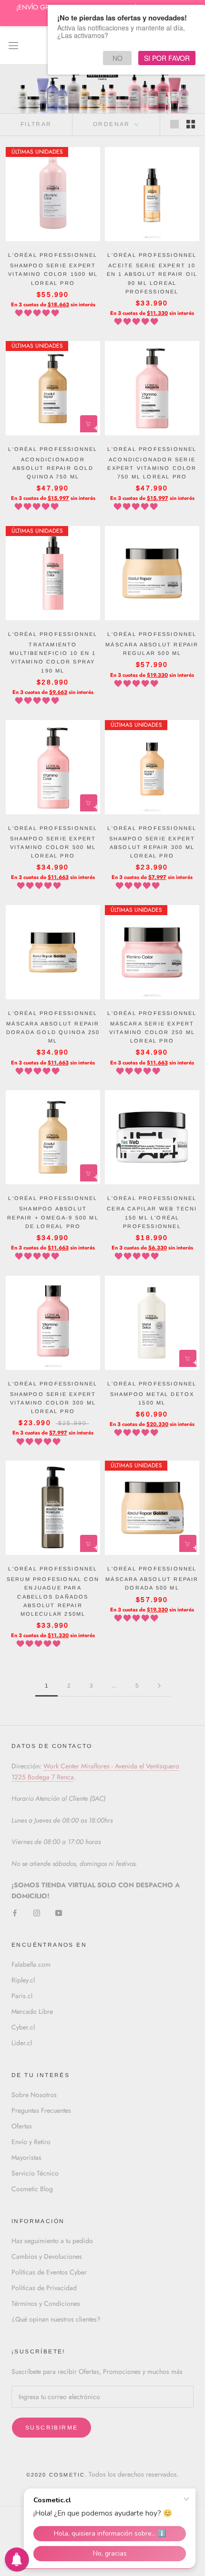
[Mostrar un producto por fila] (174, 124)
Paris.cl (22, 1996)
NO (118, 58)
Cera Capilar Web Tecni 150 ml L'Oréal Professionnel (152, 1217)
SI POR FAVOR (167, 58)
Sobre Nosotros (34, 2095)
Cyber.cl (23, 2027)
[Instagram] (37, 1912)
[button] (38, 313)
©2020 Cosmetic (56, 2475)
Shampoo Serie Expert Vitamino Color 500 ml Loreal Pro (53, 847)
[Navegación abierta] (13, 45)
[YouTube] (59, 1912)
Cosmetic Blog (32, 2189)
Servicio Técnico (35, 2173)
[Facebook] (15, 1912)
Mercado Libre (32, 2011)
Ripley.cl (23, 1980)
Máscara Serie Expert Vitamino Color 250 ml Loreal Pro (152, 1032)
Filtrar (36, 124)
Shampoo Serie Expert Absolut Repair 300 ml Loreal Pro (152, 847)
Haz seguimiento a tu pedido (52, 2241)
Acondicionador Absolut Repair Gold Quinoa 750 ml (53, 468)
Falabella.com (31, 1964)
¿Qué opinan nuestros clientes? (56, 2319)
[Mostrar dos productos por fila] (191, 124)
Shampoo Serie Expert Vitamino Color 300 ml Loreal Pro (53, 1403)
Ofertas (22, 2126)
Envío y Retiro (31, 2142)
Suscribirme (51, 2428)
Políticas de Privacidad (44, 2288)
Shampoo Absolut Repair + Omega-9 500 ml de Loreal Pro (53, 1217)
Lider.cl (22, 2043)
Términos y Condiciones (46, 2303)
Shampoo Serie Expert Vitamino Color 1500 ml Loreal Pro (53, 274)
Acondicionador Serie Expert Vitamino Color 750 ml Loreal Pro (152, 468)
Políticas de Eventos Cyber (49, 2272)
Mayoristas (26, 2157)
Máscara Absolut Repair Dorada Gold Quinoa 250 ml (53, 1032)
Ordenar (113, 124)
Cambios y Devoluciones (47, 2256)
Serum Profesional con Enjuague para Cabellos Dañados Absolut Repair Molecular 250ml (53, 1596)
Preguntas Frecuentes (41, 2110)
